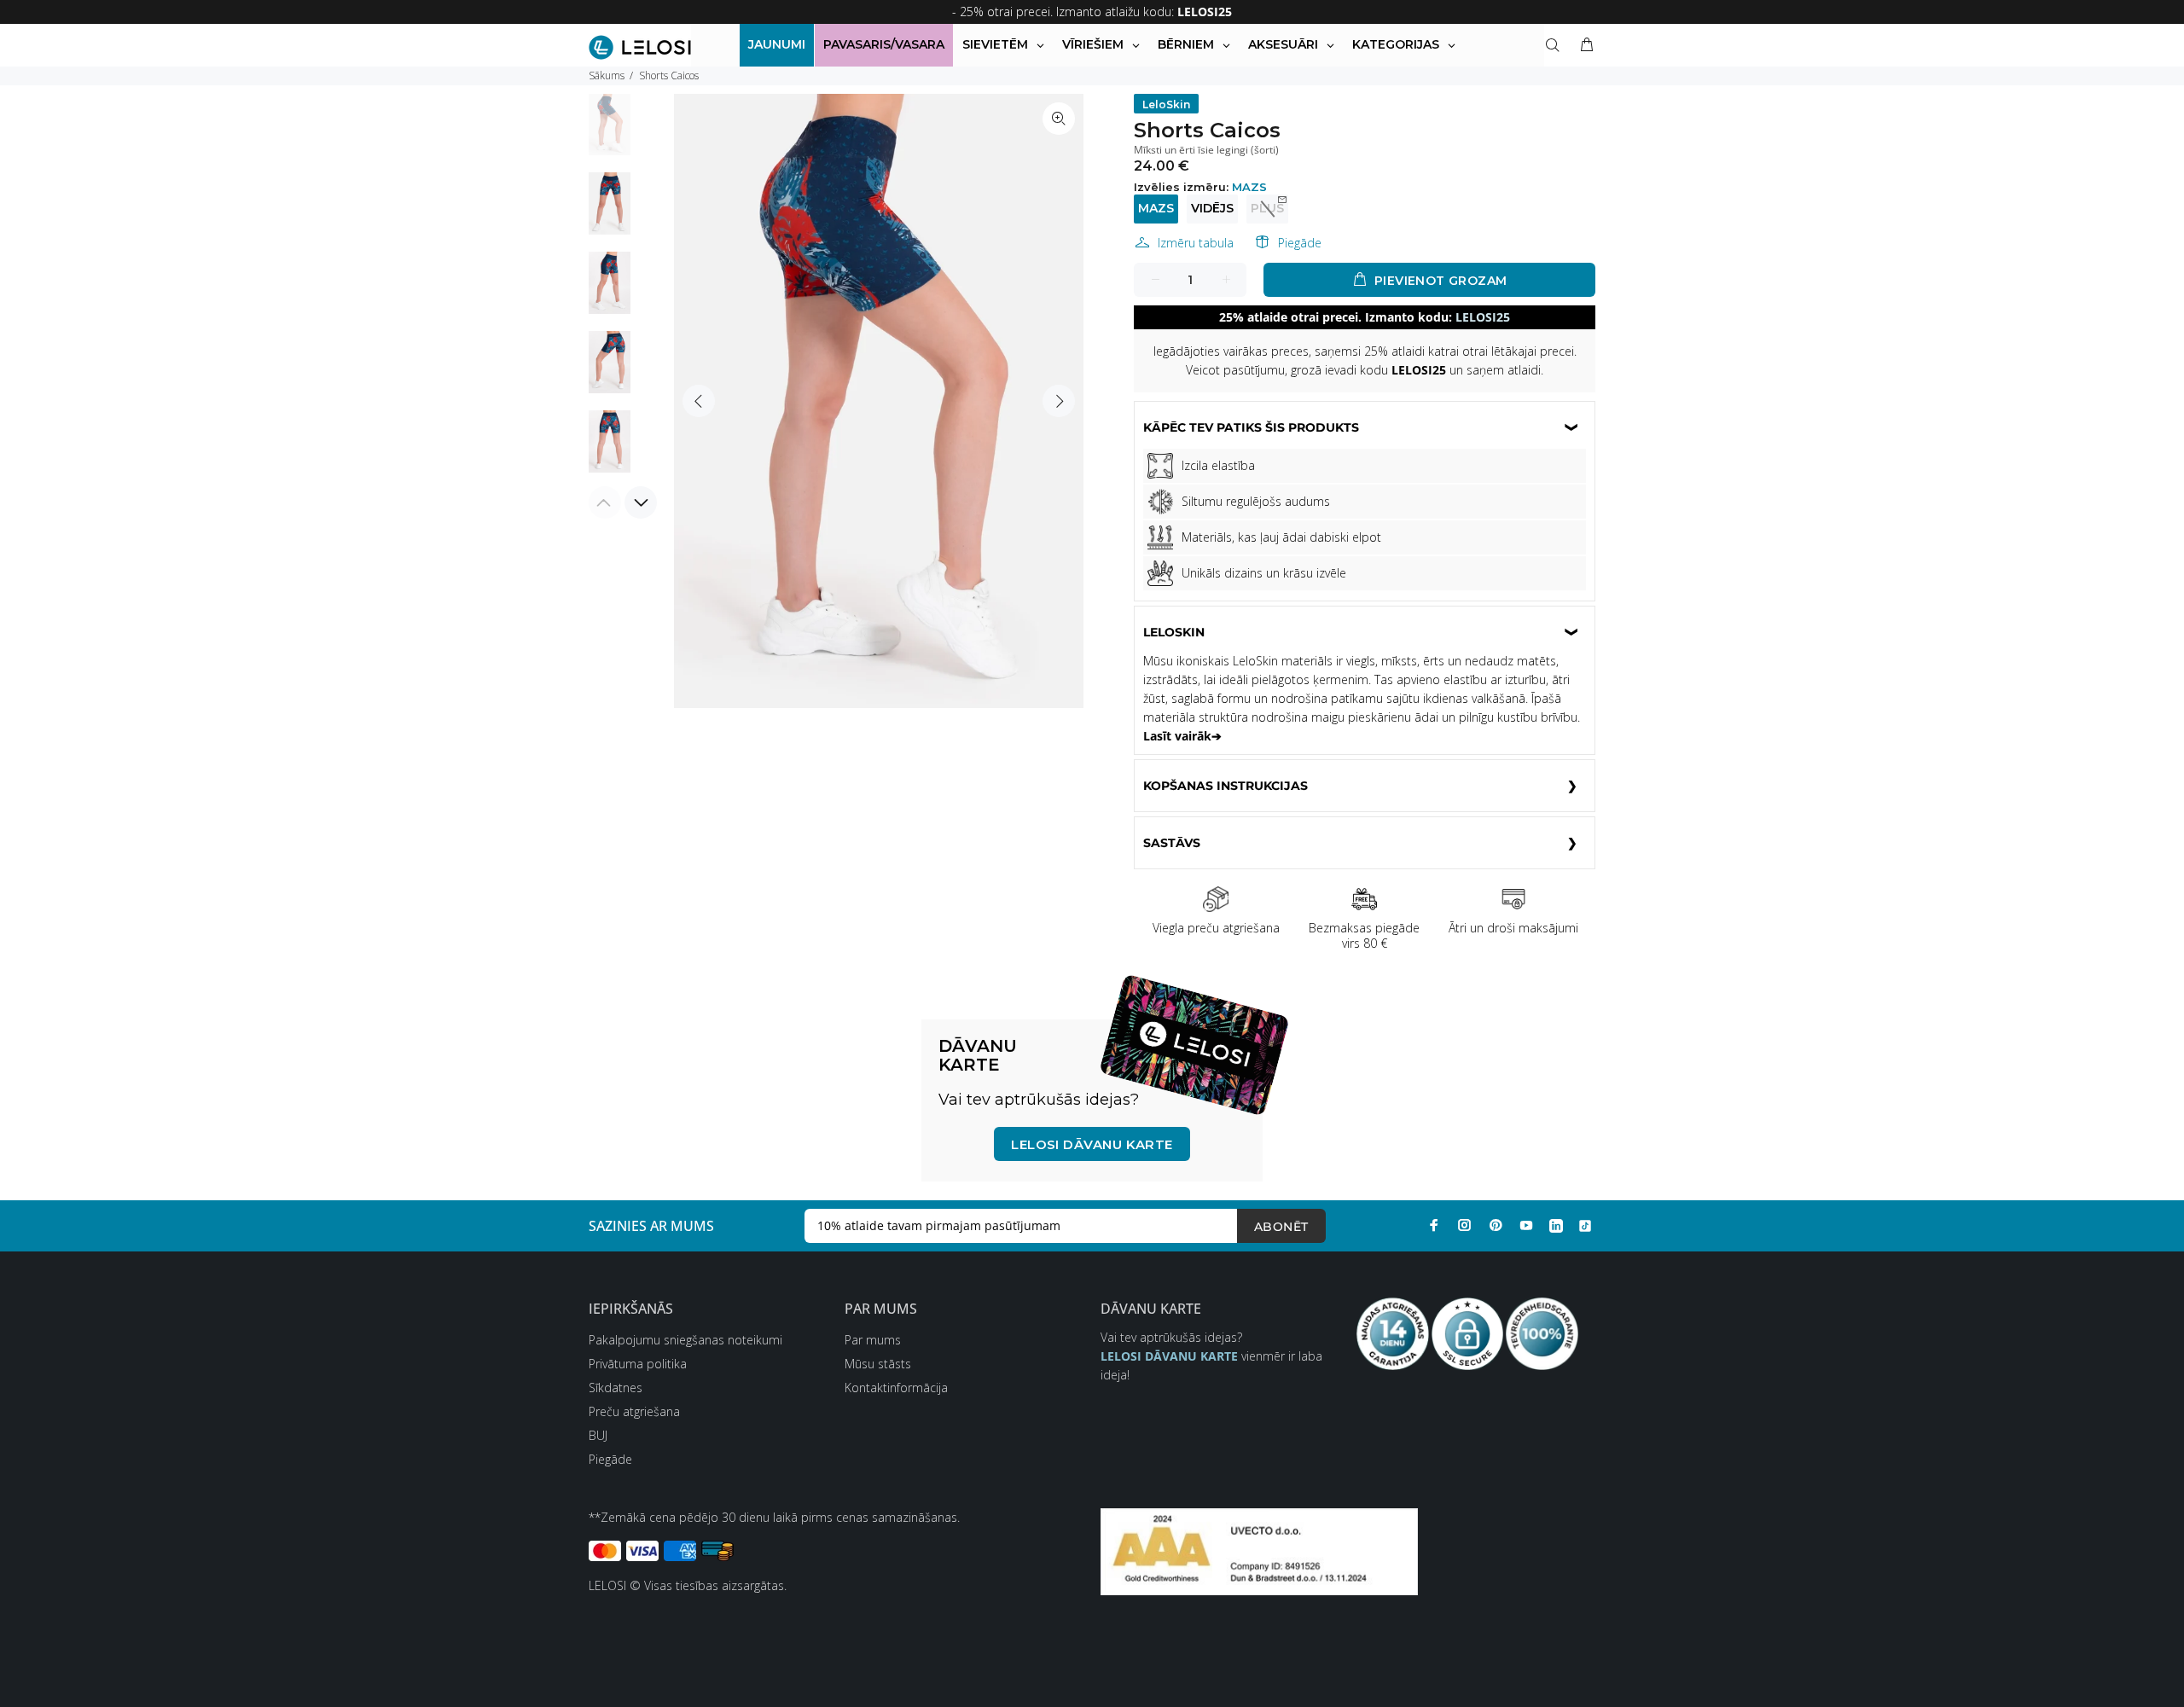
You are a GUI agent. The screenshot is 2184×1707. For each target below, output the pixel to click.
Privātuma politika (638, 1364)
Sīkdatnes (616, 1388)
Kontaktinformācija (896, 1388)
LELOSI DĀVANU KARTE (1092, 1144)
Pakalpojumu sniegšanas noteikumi (685, 1340)
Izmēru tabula (1196, 243)
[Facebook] (1434, 1225)
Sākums (607, 75)
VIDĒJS (1212, 208)
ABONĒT (1281, 1227)
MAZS (1156, 208)
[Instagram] (1465, 1225)
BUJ (598, 1435)
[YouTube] (1526, 1225)
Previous (699, 401)
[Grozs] (1583, 45)
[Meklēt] (1556, 45)
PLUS (1267, 208)
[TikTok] (1585, 1225)
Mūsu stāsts (878, 1364)
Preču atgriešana (634, 1411)
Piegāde (1300, 243)
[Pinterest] (1496, 1225)
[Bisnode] (1259, 1550)
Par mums (873, 1340)
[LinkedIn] (1556, 1225)
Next (1059, 401)
